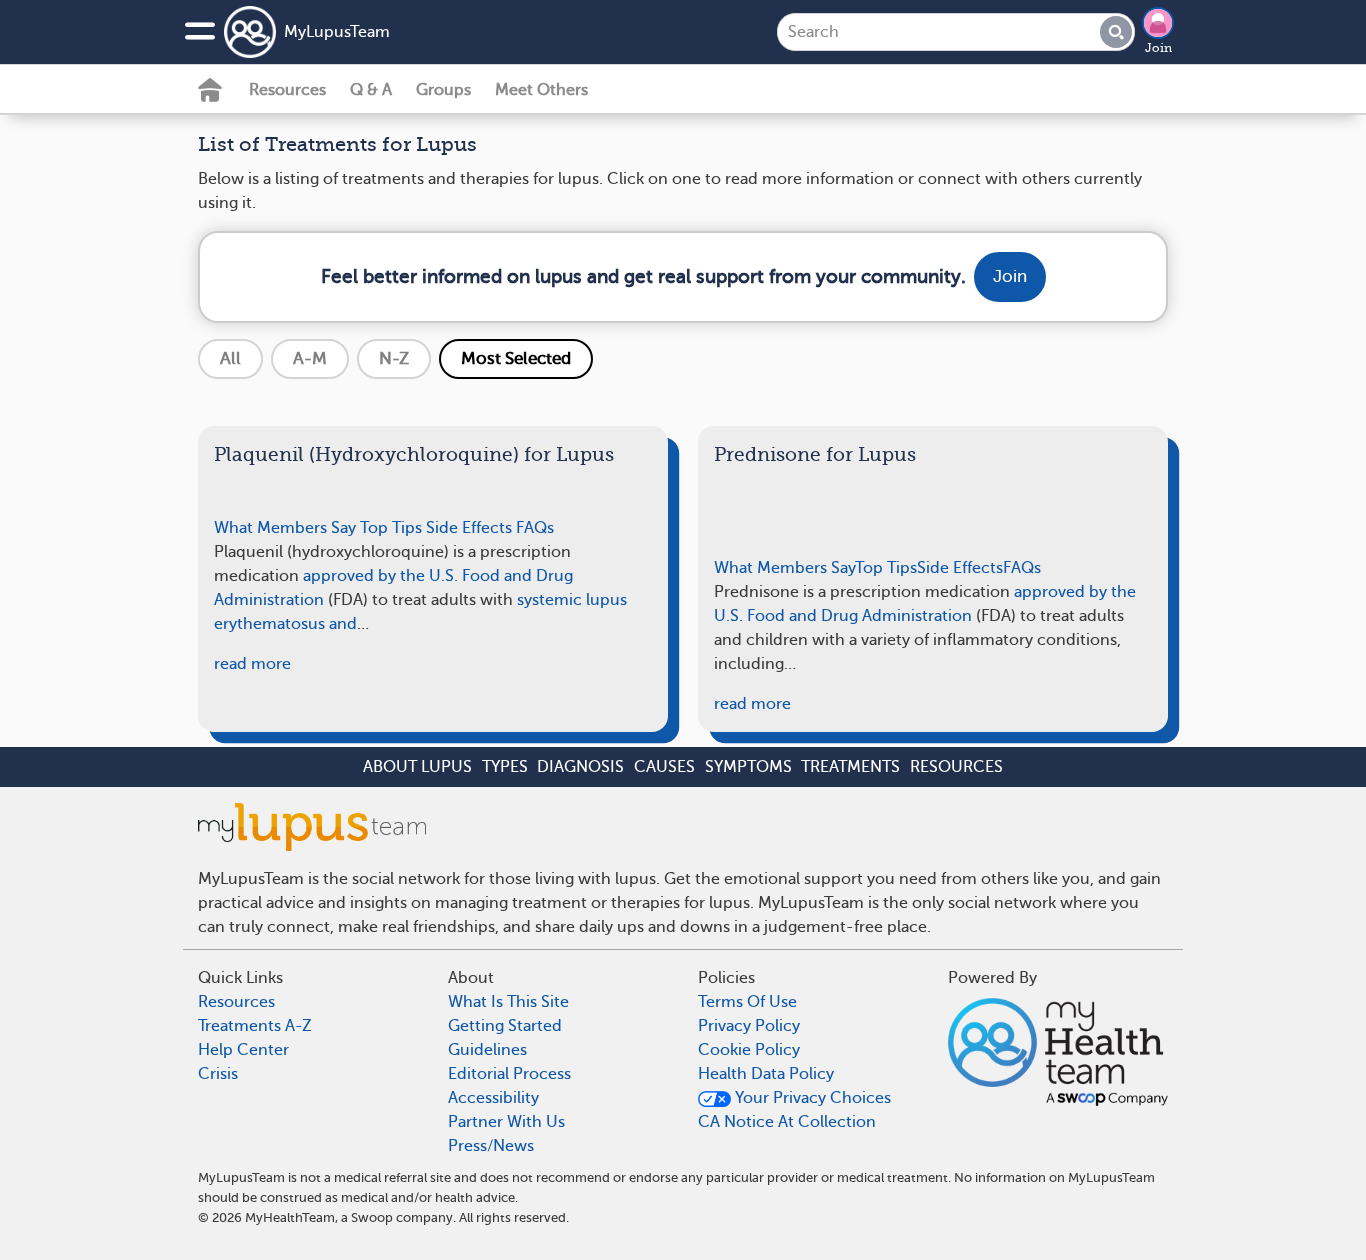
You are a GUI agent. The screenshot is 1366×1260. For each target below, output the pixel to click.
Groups (443, 90)
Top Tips (391, 528)
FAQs (535, 528)
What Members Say (285, 528)
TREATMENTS (850, 767)
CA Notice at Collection (787, 1122)
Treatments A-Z (255, 1026)
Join (1158, 48)
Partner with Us (506, 1122)
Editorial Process (509, 1074)
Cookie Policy (749, 1050)
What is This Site (508, 1002)
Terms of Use (747, 1002)
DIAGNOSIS (580, 767)
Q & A (371, 90)
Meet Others (541, 90)
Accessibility (493, 1098)
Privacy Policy (749, 1026)
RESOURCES (956, 767)
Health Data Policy (766, 1074)
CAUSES (664, 767)
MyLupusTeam (337, 32)
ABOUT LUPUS (417, 767)
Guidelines (487, 1050)
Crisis (218, 1074)
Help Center (243, 1050)
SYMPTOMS (748, 767)
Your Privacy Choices (811, 1098)
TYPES (505, 767)
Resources (287, 90)
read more (252, 664)
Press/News (491, 1146)
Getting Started (505, 1026)
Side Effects (469, 528)
